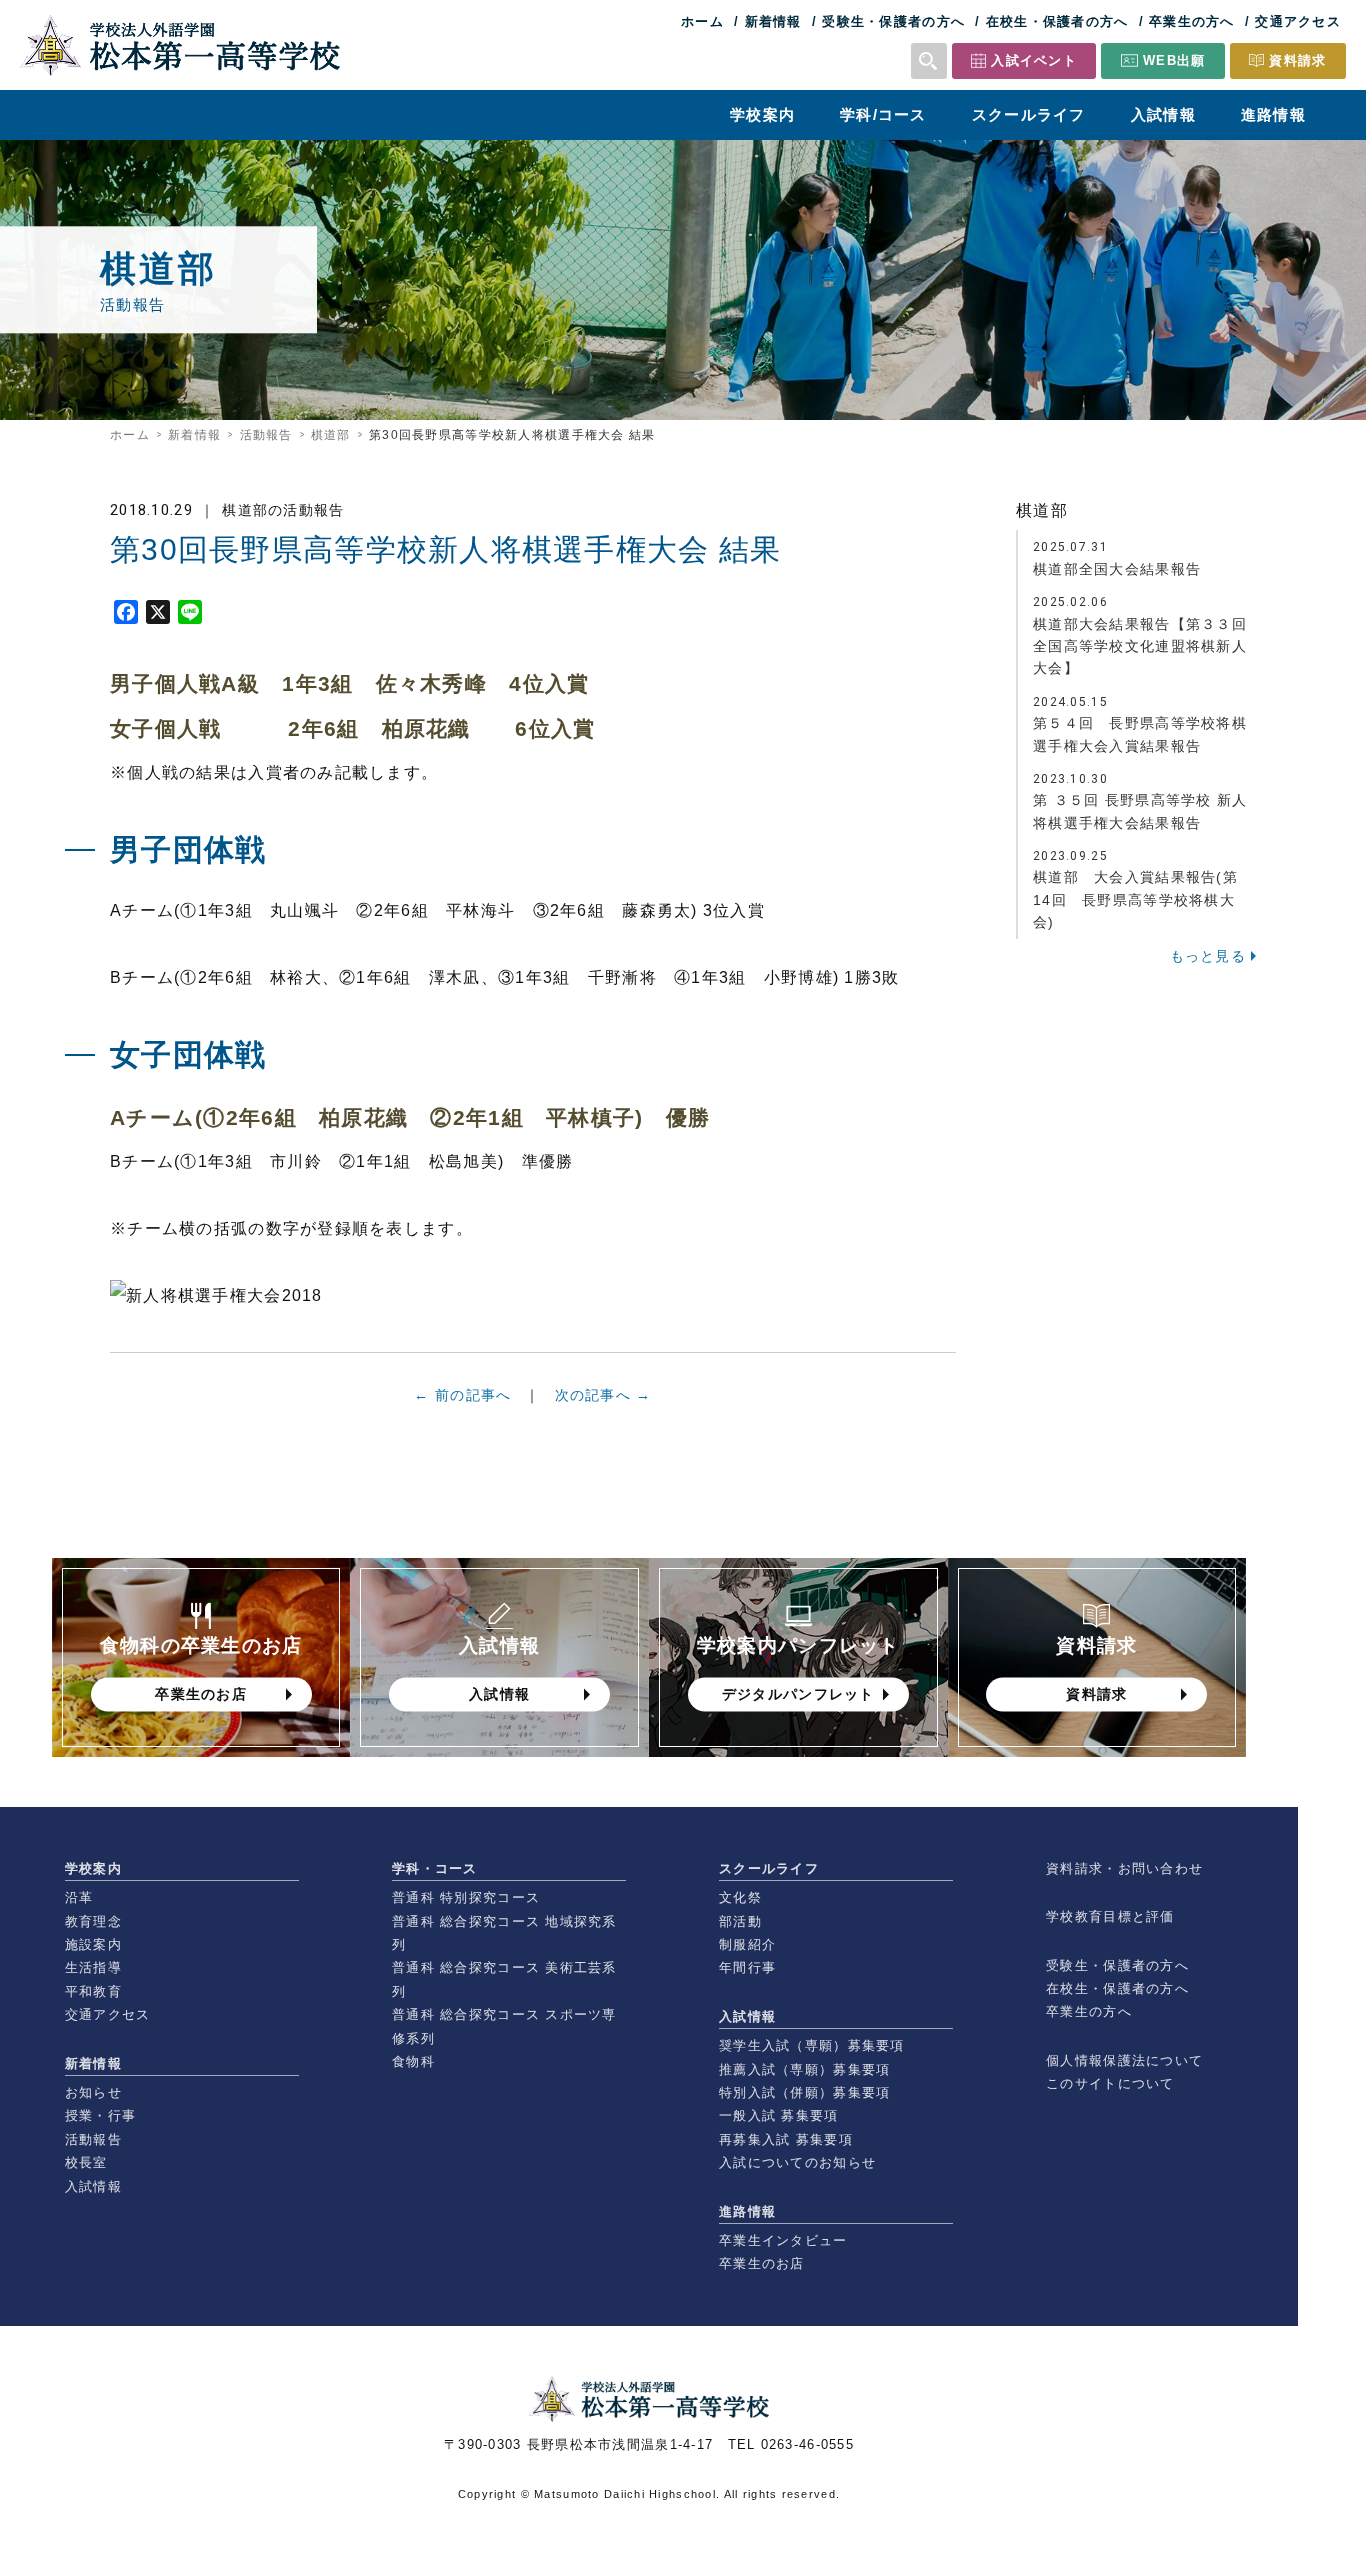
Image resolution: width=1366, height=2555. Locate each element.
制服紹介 (747, 1944)
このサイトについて (1110, 2083)
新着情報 (773, 21)
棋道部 (331, 435)
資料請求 (1297, 60)
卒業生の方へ (1192, 21)
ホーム (702, 21)
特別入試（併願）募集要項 (804, 2092)
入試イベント (1034, 60)
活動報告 (266, 435)
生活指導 (93, 1967)
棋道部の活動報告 (283, 510)
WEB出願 (1174, 60)
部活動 (740, 1921)
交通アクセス (1298, 21)
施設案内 (93, 1944)
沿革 (79, 1897)
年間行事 (747, 1967)
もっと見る (1208, 956)
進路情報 (1273, 114)
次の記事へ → (603, 1395)
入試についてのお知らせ (797, 2162)
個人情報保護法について (1124, 2060)
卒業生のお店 (762, 2263)
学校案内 (762, 114)
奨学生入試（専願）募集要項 (812, 2045)
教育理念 (93, 1921)
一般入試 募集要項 (779, 2115)
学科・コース (435, 1868)
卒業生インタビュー (783, 2240)
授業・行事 (100, 2115)
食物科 (413, 2061)
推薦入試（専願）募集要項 (804, 2069)
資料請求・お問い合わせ (1124, 1868)
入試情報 (1163, 114)
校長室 (86, 2162)
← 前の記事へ (462, 1395)
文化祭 (740, 1897)
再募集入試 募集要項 (786, 2139)
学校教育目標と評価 (1110, 1916)
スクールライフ (1029, 114)
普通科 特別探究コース (466, 1897)
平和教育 (93, 1991)
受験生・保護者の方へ (893, 21)
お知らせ (93, 2092)
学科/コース (883, 114)
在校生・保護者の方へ (1057, 21)
